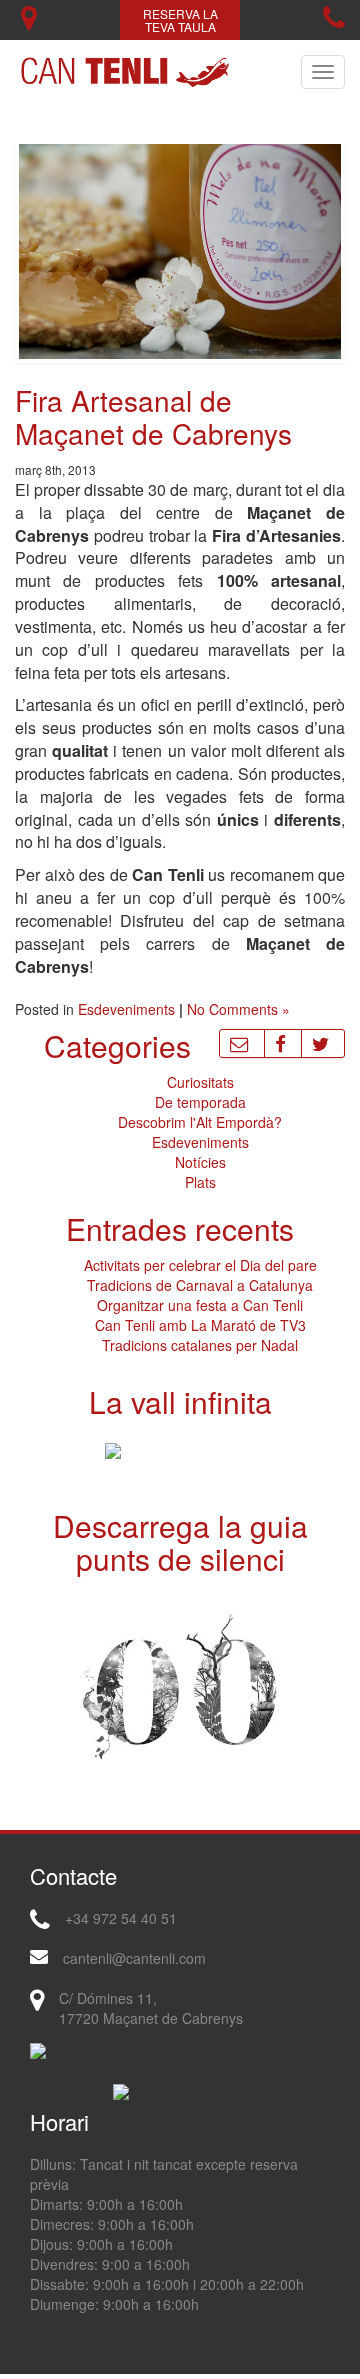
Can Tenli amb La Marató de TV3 (200, 1325)
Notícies (200, 1162)
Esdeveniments (126, 1009)
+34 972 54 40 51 (121, 1918)
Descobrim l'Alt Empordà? (200, 1122)
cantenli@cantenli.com (134, 1958)
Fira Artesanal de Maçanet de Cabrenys (153, 416)
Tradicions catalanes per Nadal (200, 1345)
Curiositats (200, 1082)
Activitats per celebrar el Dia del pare (200, 1265)
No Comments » (238, 1009)
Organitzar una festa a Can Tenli (200, 1305)
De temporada (200, 1102)
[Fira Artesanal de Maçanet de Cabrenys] (180, 249)
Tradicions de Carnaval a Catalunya (200, 1285)
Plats (200, 1182)
